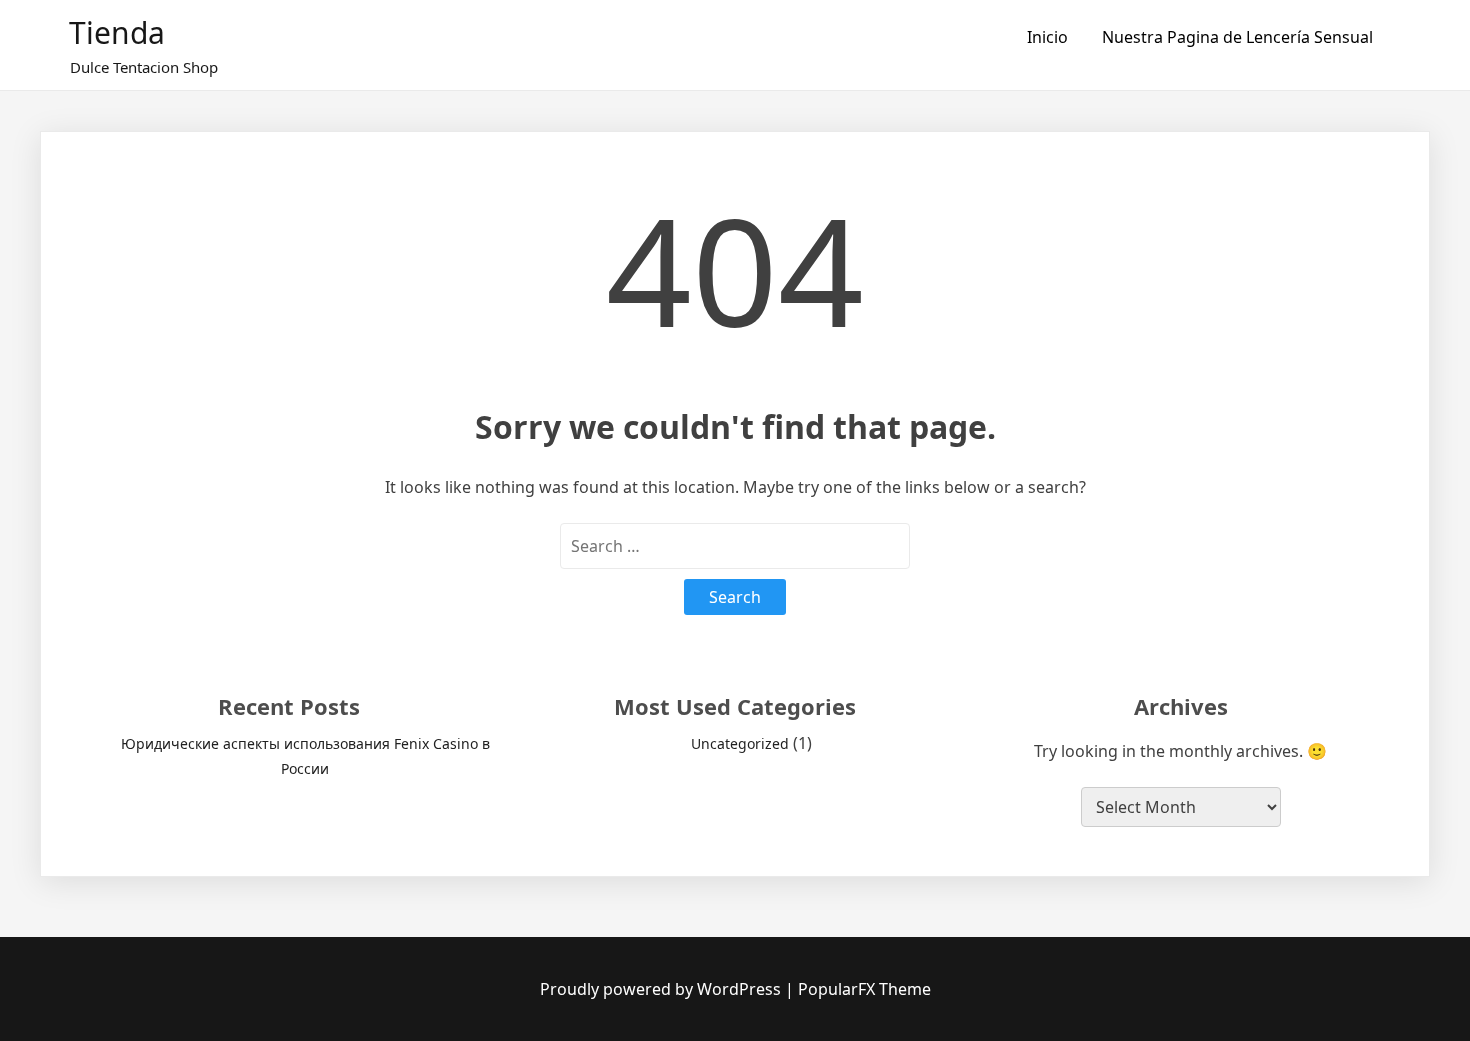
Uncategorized (740, 743)
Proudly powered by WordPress (662, 989)
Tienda (117, 32)
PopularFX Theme (864, 989)
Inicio (1047, 37)
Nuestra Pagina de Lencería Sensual (1237, 37)
